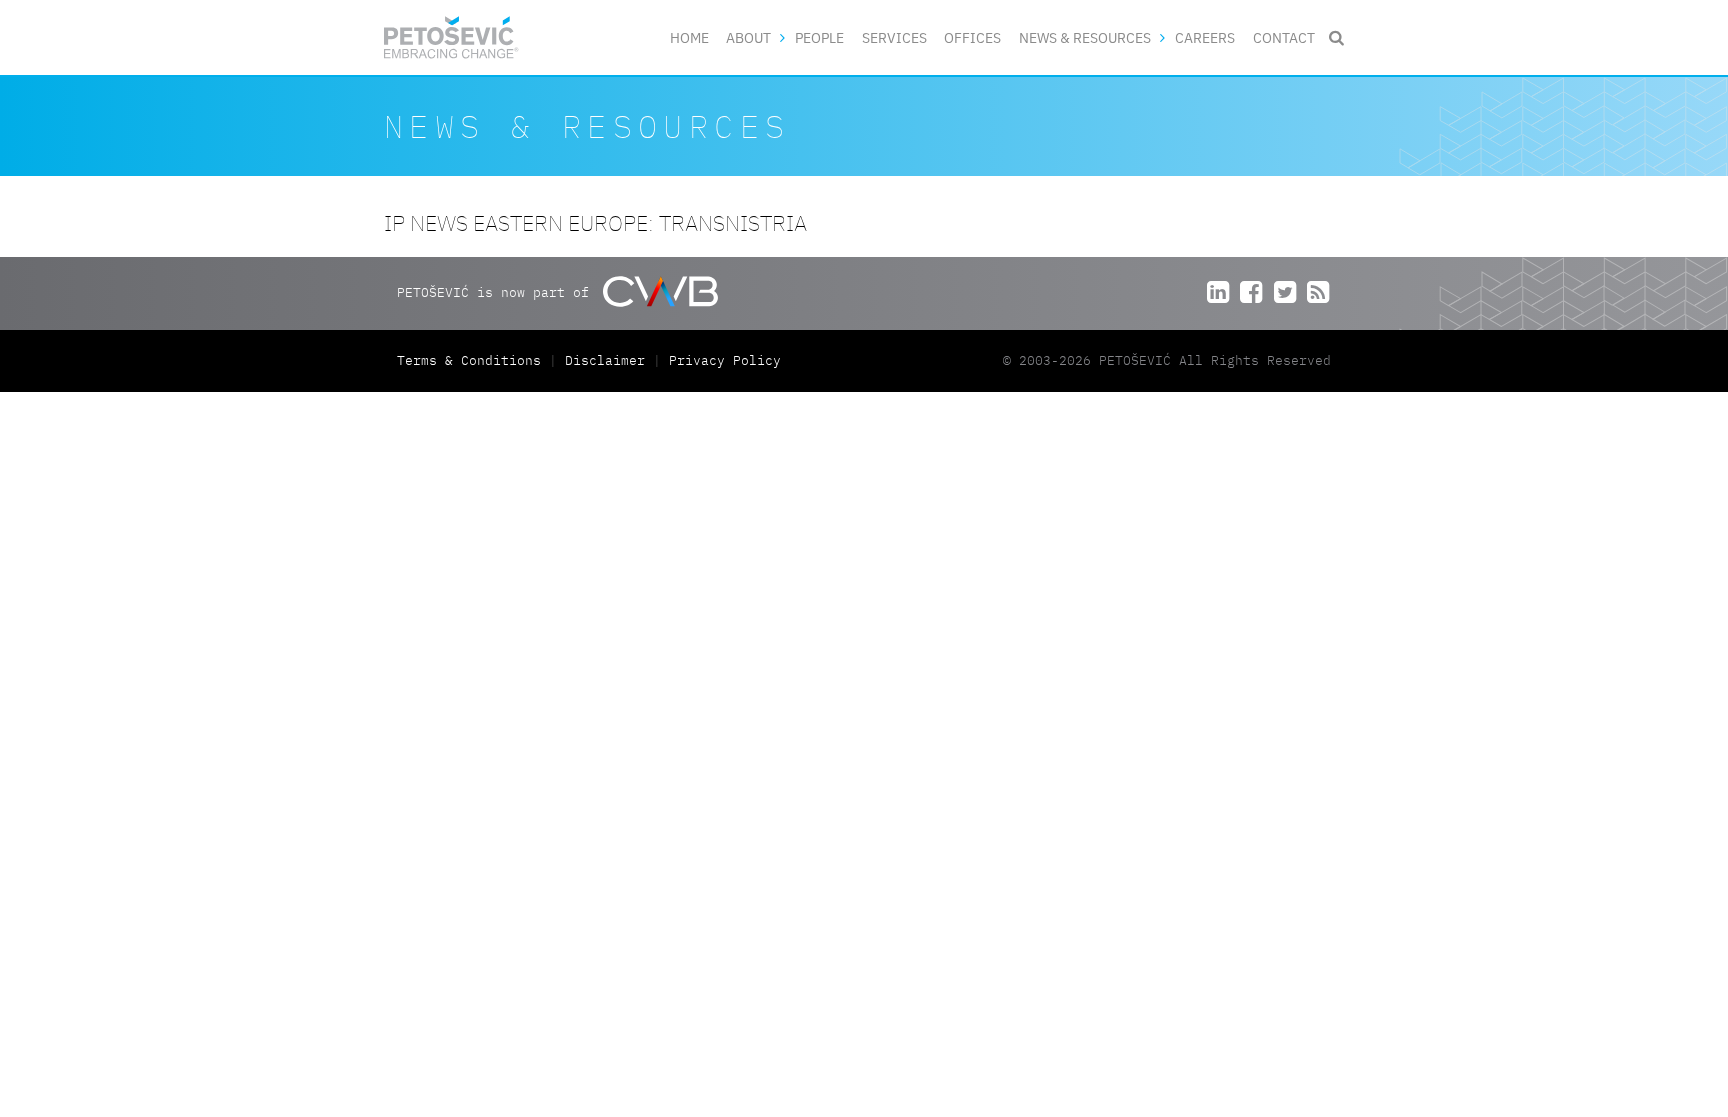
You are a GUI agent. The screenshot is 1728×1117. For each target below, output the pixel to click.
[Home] (451, 37)
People (819, 37)
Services (894, 37)
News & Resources (1085, 37)
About (748, 37)
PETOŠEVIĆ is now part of (497, 292)
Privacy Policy (725, 360)
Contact (1284, 37)
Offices (972, 37)
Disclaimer (605, 360)
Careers (1205, 37)
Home (689, 37)
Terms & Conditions (473, 360)
